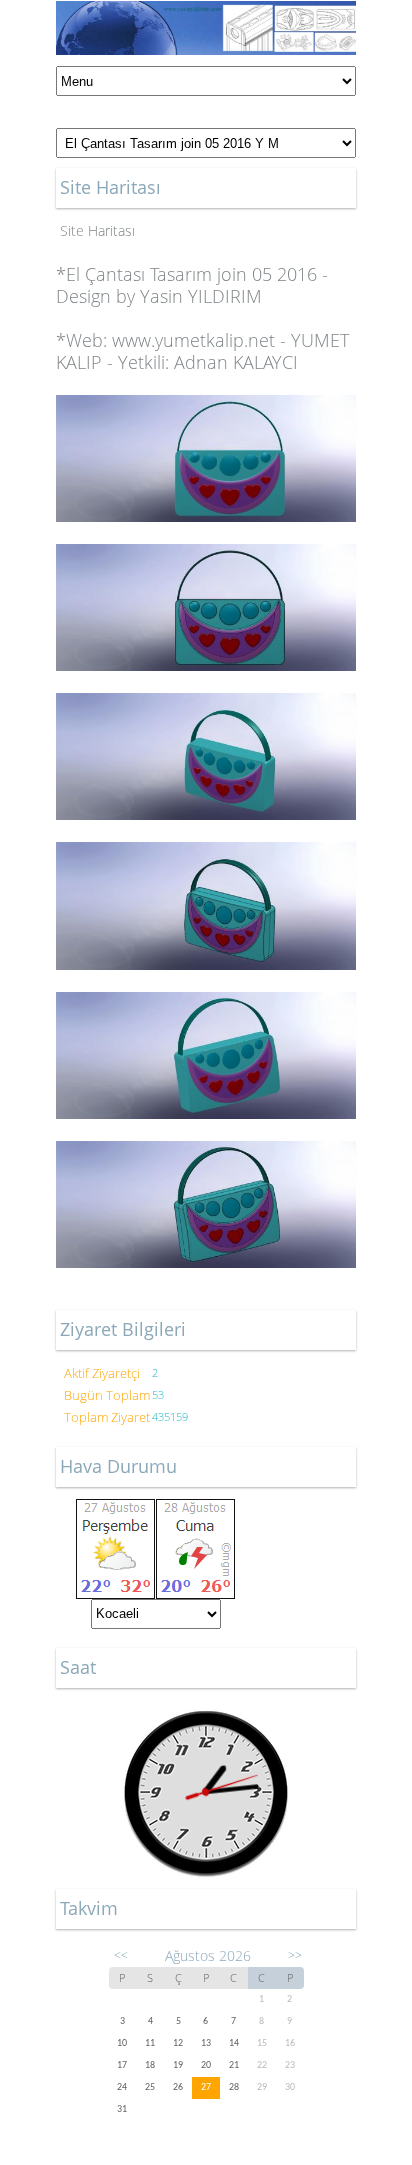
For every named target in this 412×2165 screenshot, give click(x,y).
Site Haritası (97, 230)
